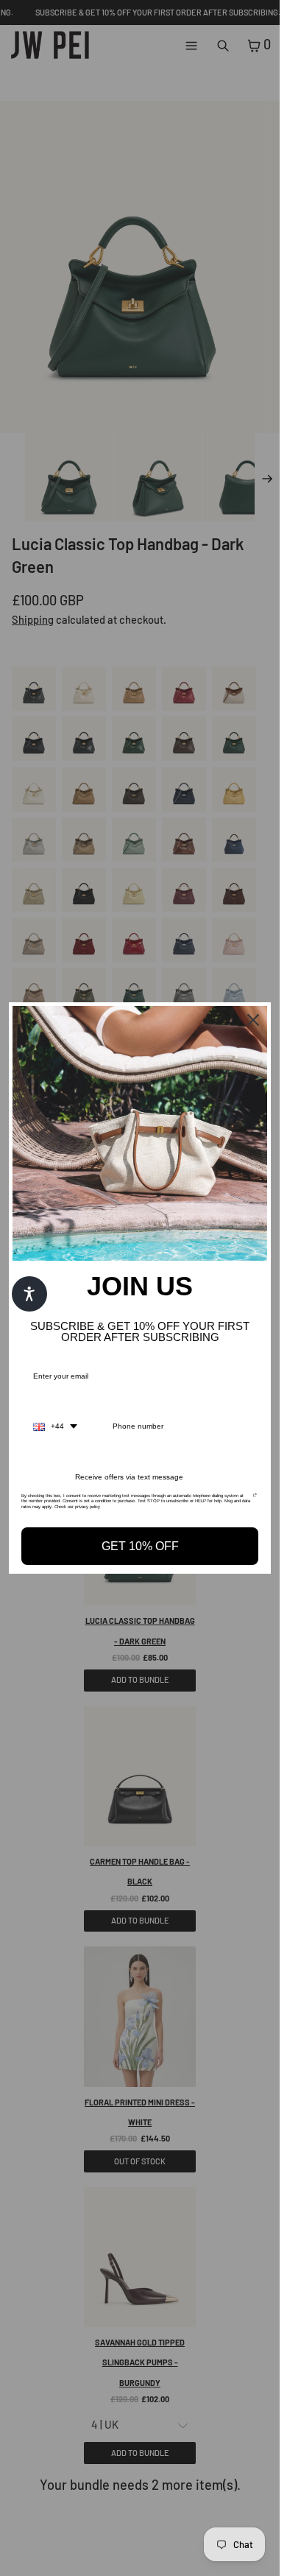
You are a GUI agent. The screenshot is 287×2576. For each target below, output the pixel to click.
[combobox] (55, 1426)
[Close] (253, 1020)
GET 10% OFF (140, 1546)
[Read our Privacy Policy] (255, 1500)
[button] (29, 1294)
